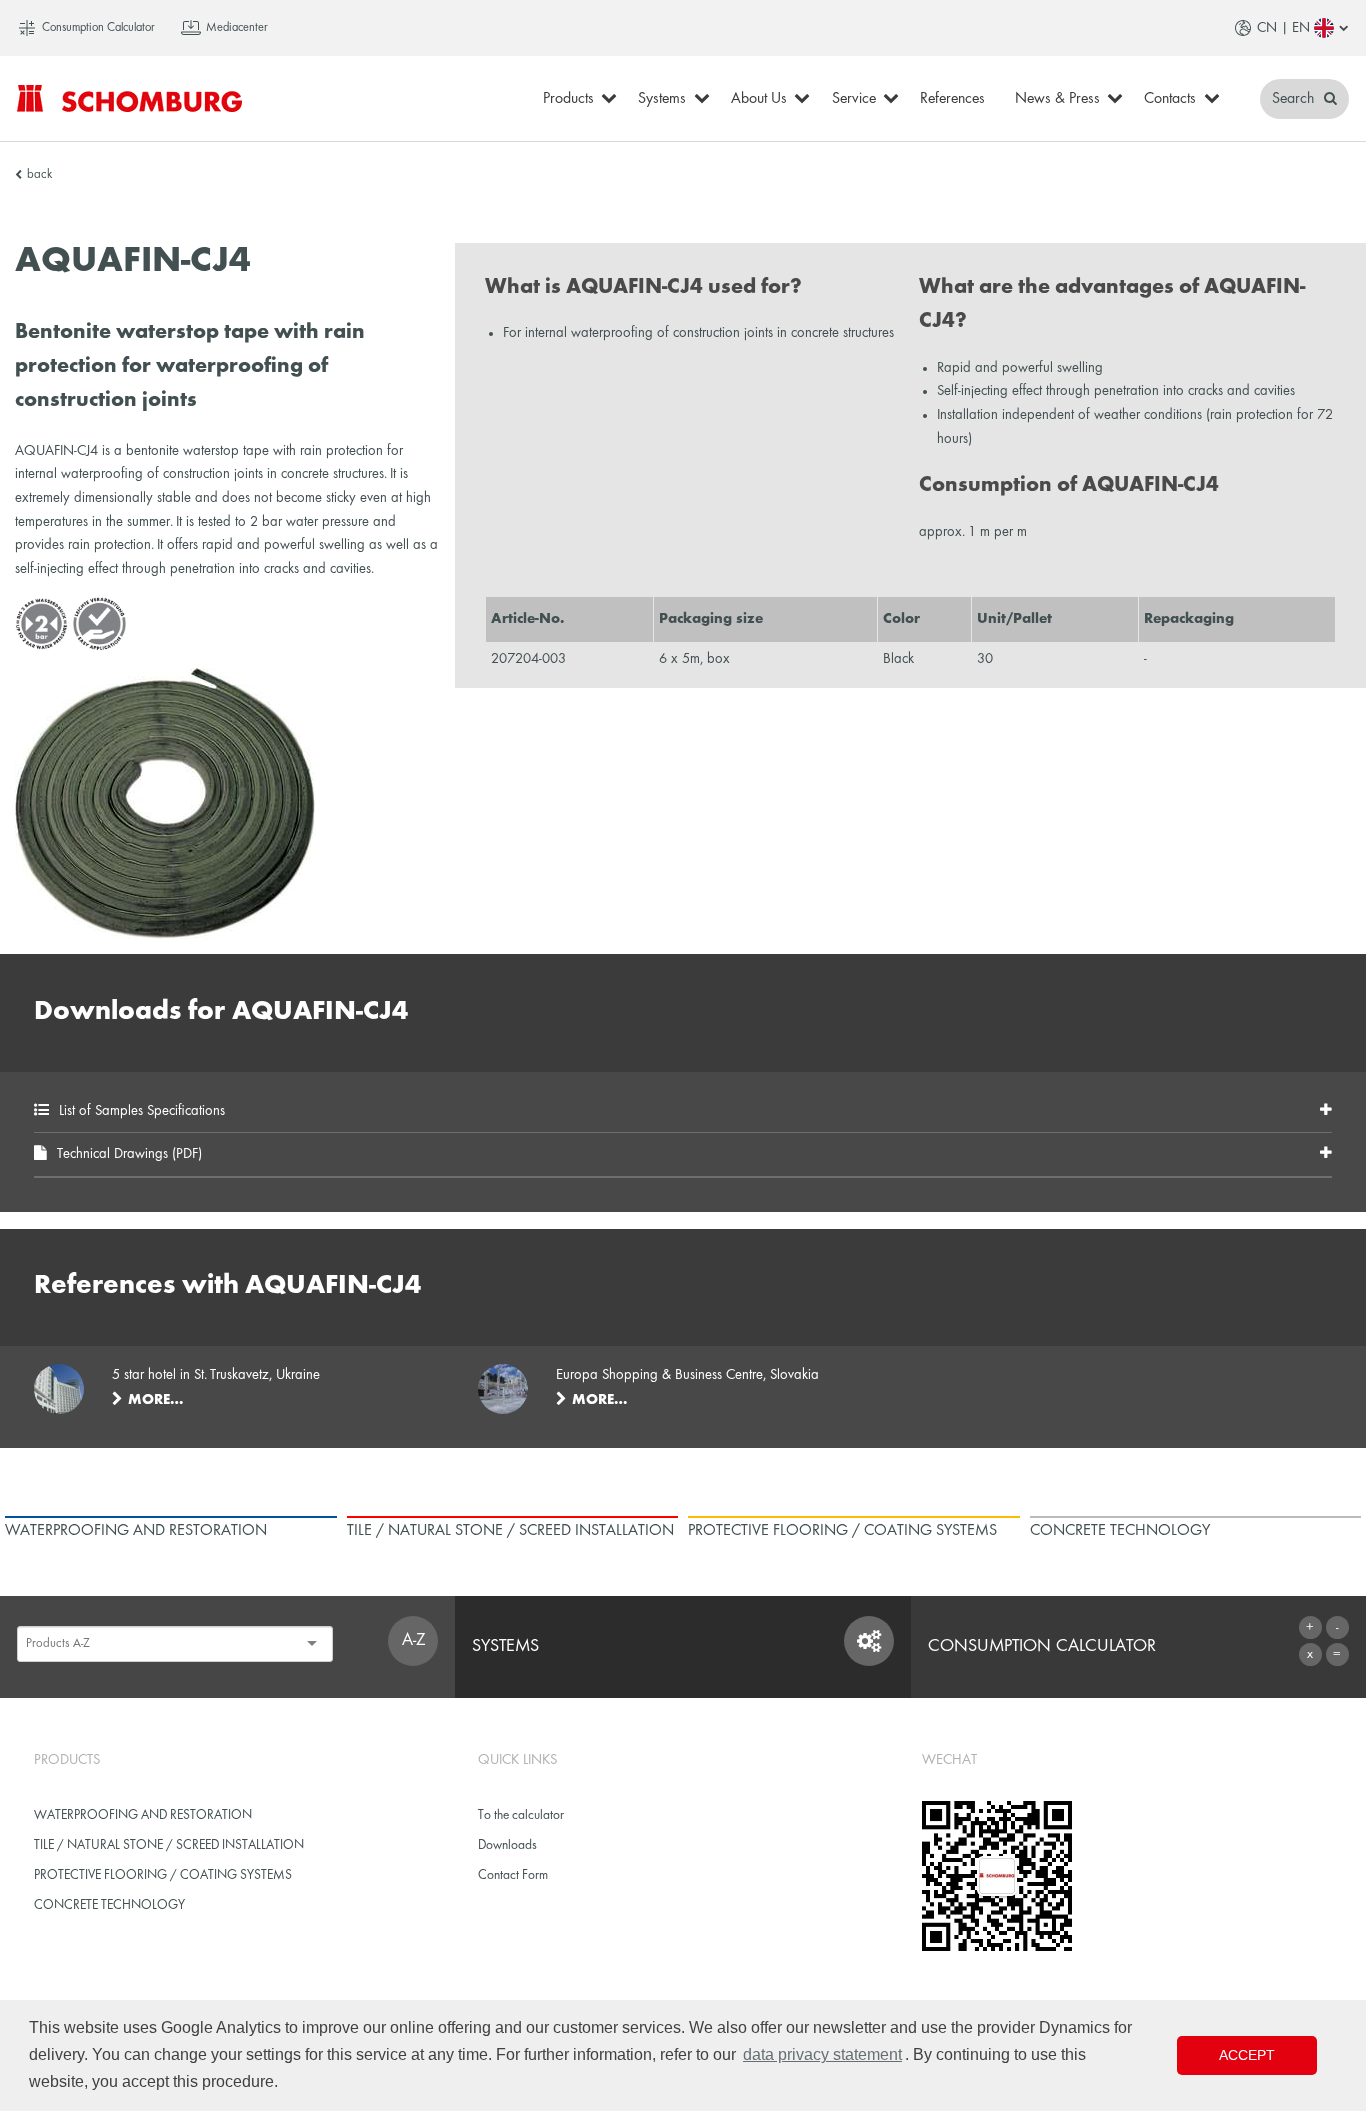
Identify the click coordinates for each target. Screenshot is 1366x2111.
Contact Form (513, 1875)
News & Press (1057, 99)
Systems (662, 99)
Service (854, 99)
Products (568, 99)
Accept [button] (1247, 2055)
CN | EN (1283, 28)
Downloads (507, 1845)
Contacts (1170, 99)
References (952, 99)
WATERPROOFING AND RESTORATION (143, 1815)
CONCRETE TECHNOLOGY (109, 1905)
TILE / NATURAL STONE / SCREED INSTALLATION (169, 1845)
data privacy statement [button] (822, 2054)
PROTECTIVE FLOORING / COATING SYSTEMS (163, 1875)
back (39, 175)
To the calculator (521, 1815)
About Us (759, 99)
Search (1295, 99)
